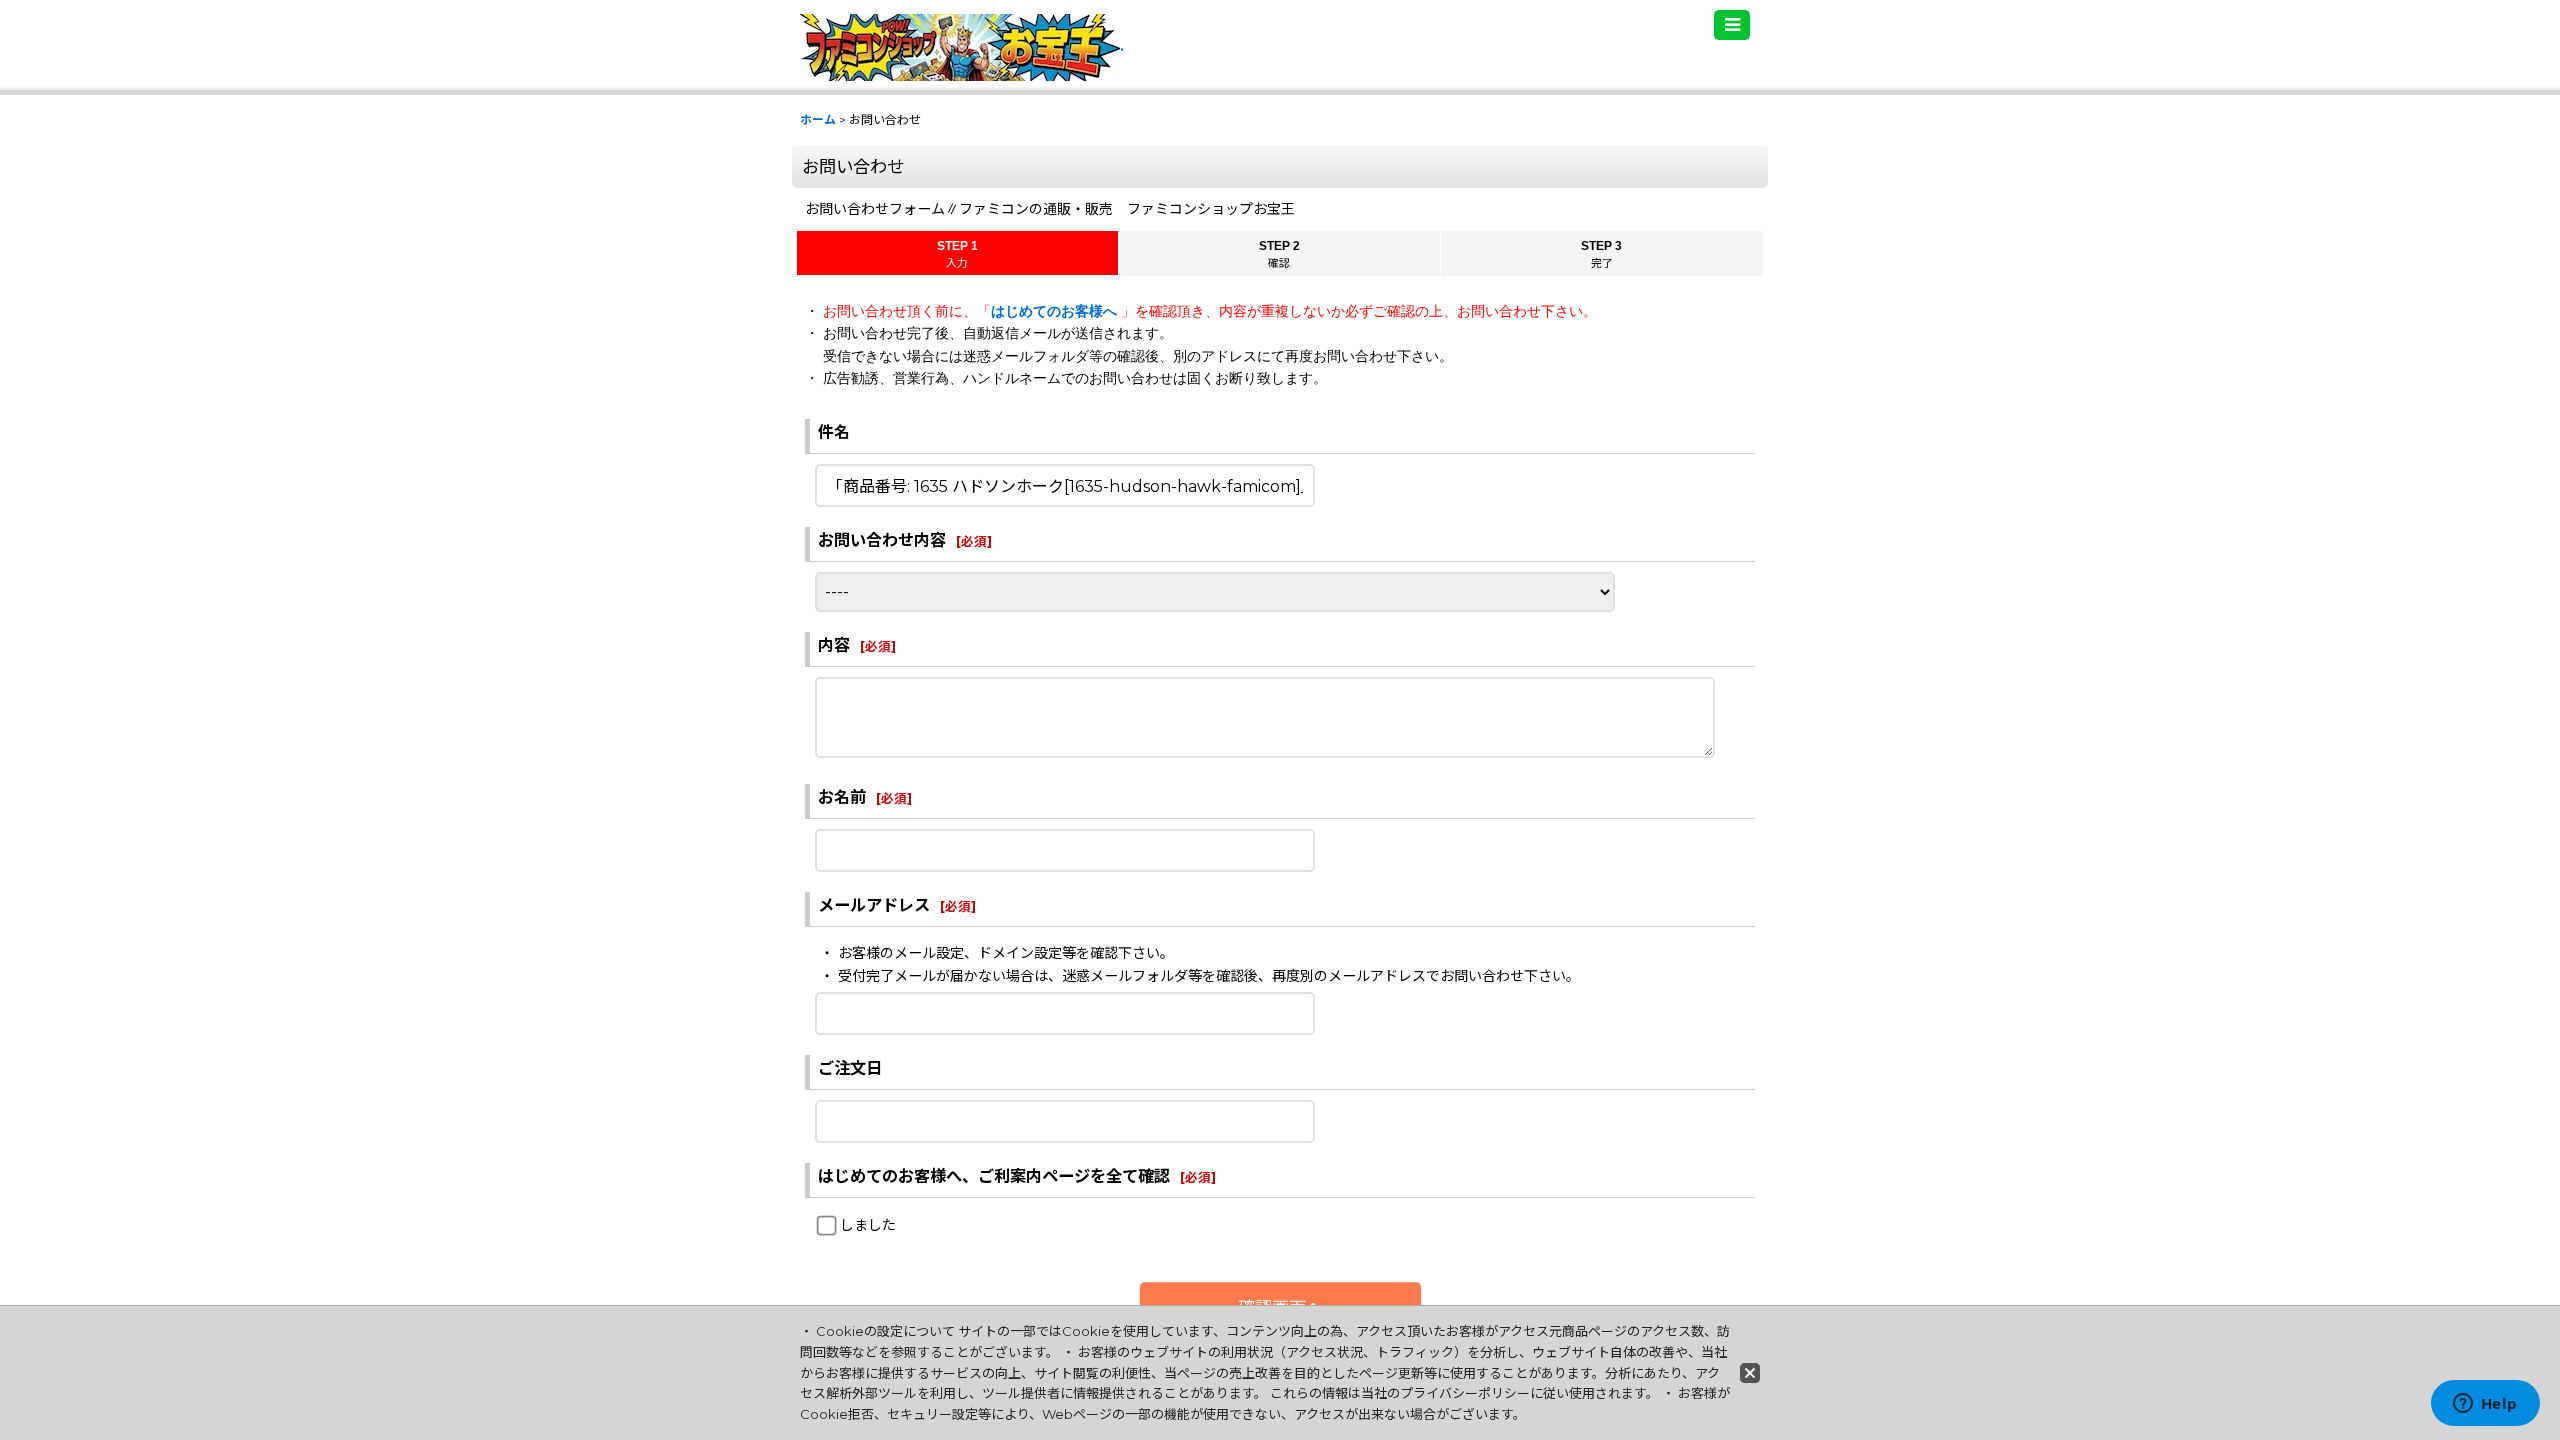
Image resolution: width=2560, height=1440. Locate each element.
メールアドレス (874, 905)
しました (868, 1225)
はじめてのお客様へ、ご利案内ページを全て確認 (994, 1176)
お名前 (842, 797)
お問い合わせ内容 (882, 540)
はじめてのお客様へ (1056, 311)
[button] (1732, 25)
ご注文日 (850, 1068)
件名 (834, 432)
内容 (834, 645)
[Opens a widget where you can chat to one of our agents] (2485, 1405)
